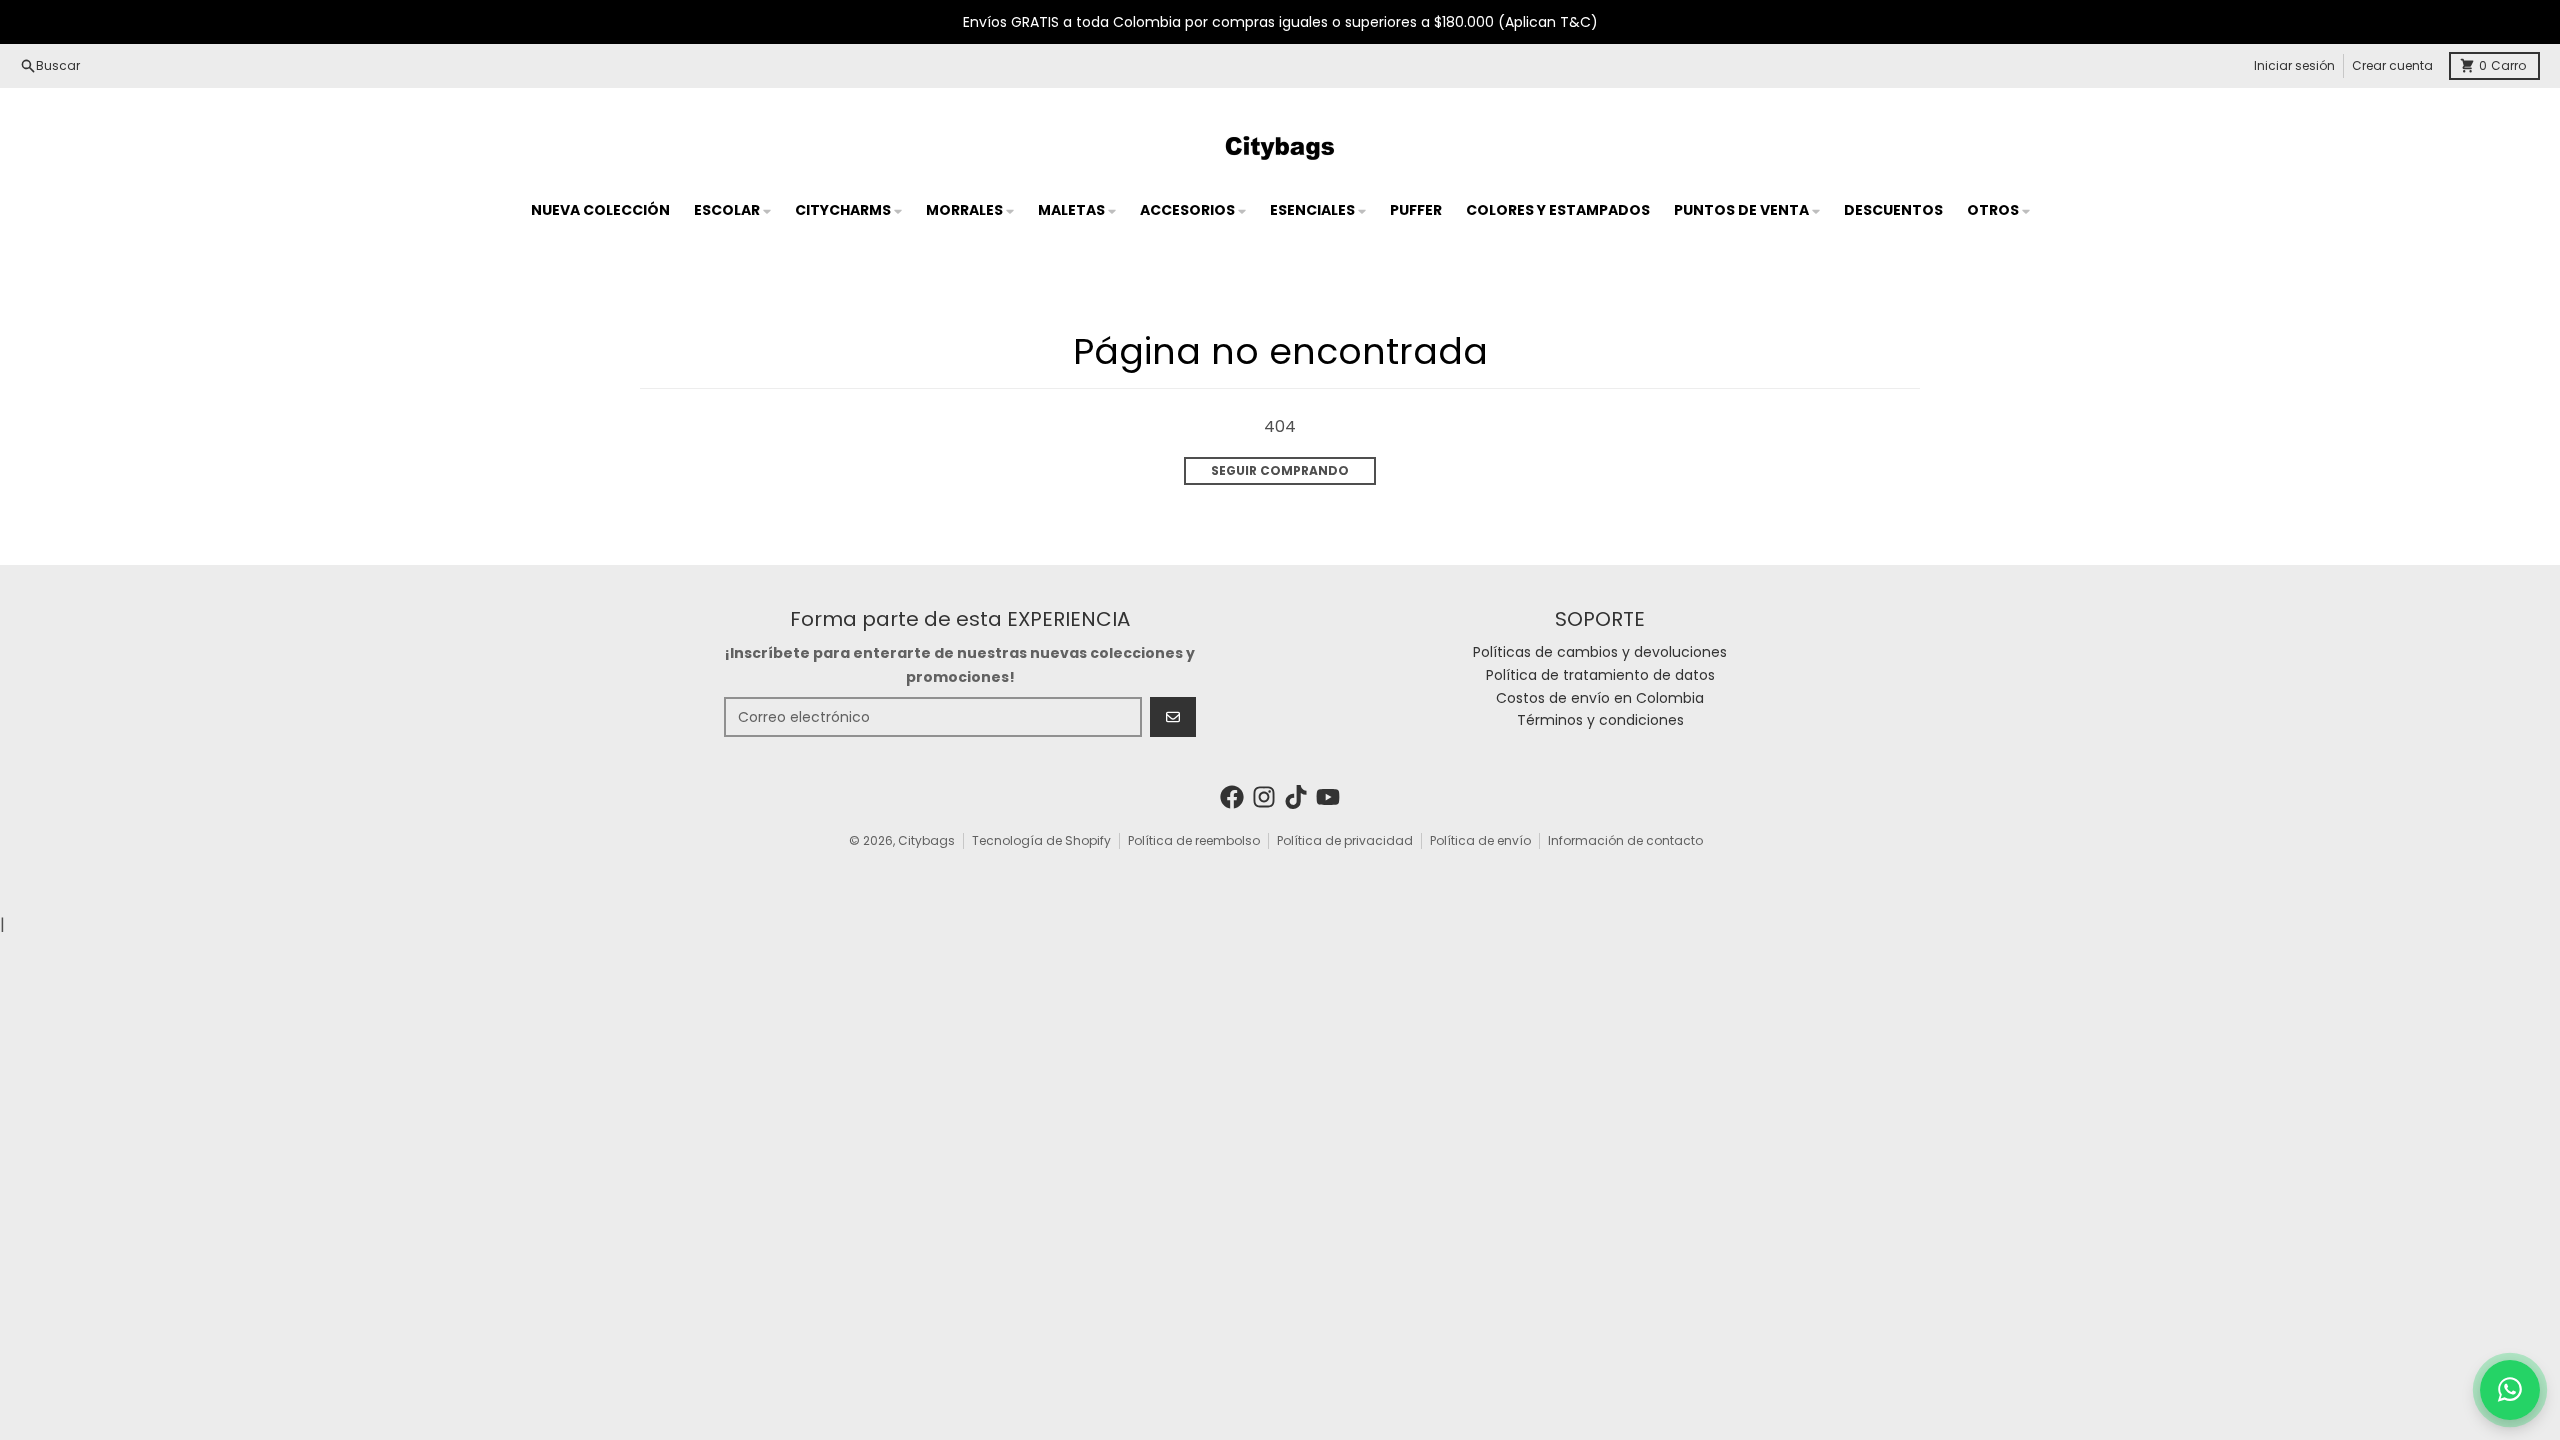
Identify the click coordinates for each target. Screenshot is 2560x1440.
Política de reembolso (1194, 840)
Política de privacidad (1345, 840)
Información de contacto (1625, 840)
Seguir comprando (1280, 470)
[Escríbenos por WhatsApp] (2510, 1390)
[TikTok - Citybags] (1296, 797)
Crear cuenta (2392, 65)
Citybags (926, 840)
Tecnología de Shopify (1041, 840)
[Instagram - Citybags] (1264, 797)
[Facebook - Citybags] (1232, 797)
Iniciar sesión (2294, 65)
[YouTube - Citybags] (1328, 797)
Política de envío (1480, 840)
